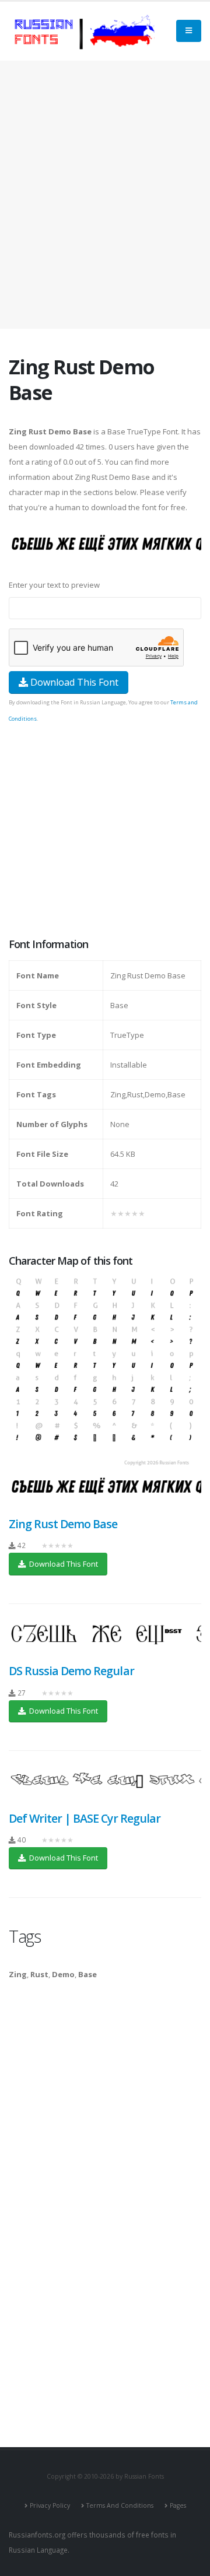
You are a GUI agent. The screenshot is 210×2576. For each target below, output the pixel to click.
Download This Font (73, 682)
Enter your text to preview (54, 585)
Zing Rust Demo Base (63, 1524)
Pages (178, 2505)
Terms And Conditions (120, 2505)
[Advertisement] (105, 195)
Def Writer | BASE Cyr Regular (85, 1818)
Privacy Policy (50, 2505)
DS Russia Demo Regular (71, 1671)
